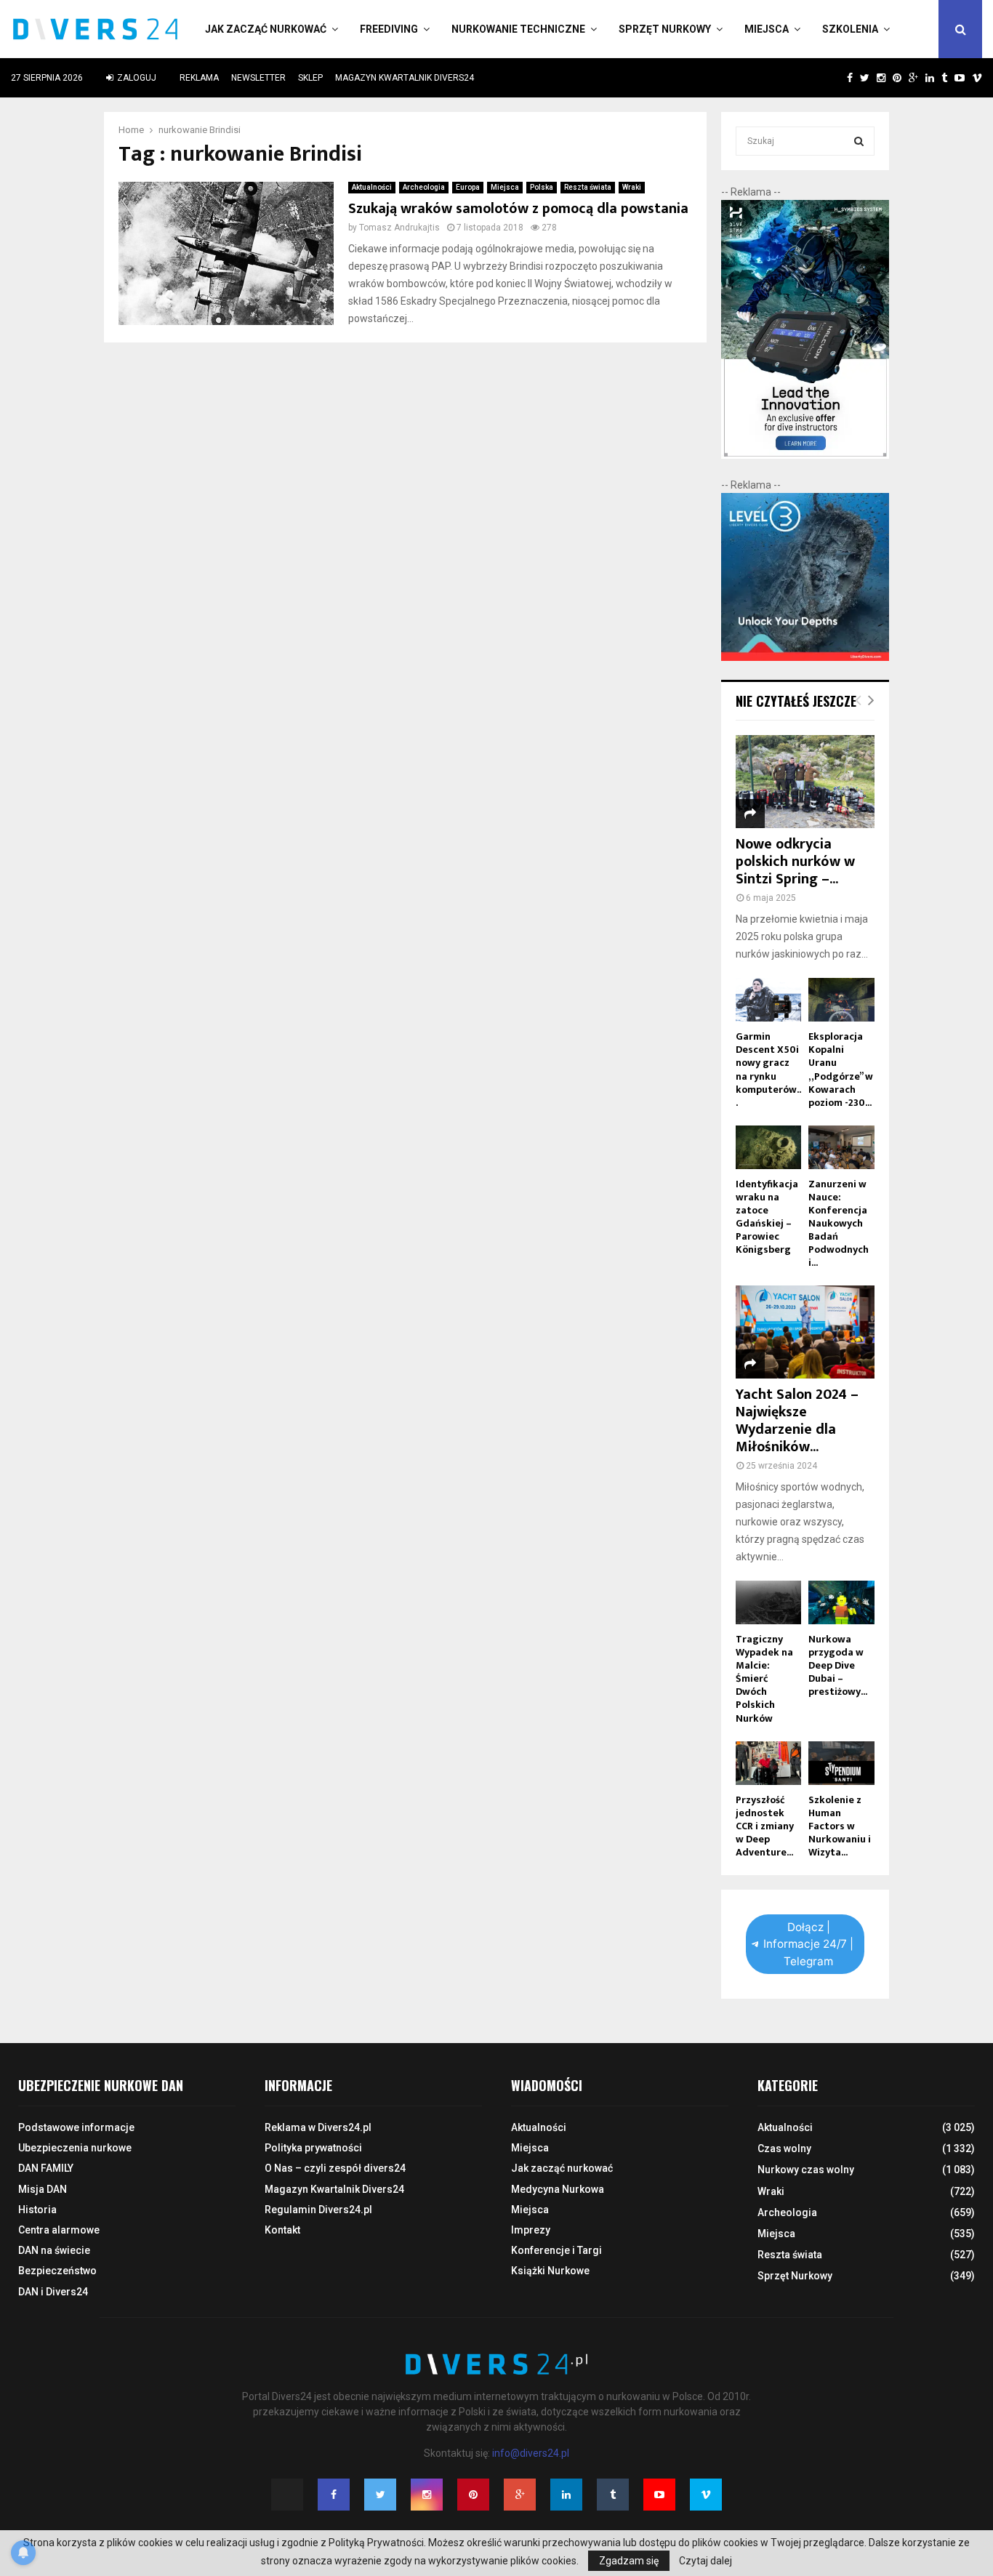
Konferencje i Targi (556, 2250)
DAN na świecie (54, 2250)
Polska (542, 187)
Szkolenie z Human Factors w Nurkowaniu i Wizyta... (840, 1826)
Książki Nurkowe (550, 2271)
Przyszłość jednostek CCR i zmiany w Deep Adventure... (765, 1826)
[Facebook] (334, 2495)
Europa (468, 187)
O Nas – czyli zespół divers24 (335, 2168)
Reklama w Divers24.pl (318, 2127)
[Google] (520, 2495)
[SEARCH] (859, 141)
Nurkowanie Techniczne (518, 29)
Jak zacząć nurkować (266, 29)
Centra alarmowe (59, 2230)
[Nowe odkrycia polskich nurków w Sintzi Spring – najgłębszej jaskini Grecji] (805, 782)
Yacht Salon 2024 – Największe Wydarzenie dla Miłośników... (797, 1421)
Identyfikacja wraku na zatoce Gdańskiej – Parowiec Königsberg (767, 1217)
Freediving (389, 29)
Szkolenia (850, 29)
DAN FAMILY (46, 2168)
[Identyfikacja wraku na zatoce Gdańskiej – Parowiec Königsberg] (769, 1147)
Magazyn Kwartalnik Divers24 (405, 78)
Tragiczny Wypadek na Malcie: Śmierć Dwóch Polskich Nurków (764, 1678)
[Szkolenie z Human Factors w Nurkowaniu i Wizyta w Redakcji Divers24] (841, 1763)
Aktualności (372, 187)
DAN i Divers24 (53, 2292)
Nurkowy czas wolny (806, 2170)
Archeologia (424, 187)
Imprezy (531, 2230)
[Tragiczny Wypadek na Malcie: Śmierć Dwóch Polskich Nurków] (769, 1602)
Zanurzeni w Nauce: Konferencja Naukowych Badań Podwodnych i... (839, 1223)
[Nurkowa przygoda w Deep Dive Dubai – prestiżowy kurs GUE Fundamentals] (841, 1602)
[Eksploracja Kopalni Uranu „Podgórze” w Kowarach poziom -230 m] (841, 1000)
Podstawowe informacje (76, 2127)
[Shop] (836, 78)
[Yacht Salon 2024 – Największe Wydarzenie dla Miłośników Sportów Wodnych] (805, 1332)
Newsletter (258, 78)
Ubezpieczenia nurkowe (75, 2148)
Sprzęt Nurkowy (665, 29)
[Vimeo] (706, 2495)
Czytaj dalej (705, 2561)
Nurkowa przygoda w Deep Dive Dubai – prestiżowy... (838, 1665)
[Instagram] (427, 2495)
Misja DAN (43, 2189)
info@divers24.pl (531, 2453)
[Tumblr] (613, 2495)
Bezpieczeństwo (57, 2271)
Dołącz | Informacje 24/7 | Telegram (808, 1944)
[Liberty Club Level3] (805, 657)
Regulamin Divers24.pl (318, 2210)
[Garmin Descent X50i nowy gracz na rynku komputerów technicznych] (769, 1000)
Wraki (632, 187)
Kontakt (282, 2230)
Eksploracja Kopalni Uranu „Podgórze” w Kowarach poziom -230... (841, 1069)
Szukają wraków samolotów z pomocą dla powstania (518, 209)
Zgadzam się (629, 2561)
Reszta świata (588, 187)
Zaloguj (136, 78)
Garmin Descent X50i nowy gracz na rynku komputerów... (768, 1069)
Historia (37, 2210)
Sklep (310, 78)
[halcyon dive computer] (805, 455)
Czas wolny (784, 2148)
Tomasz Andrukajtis (399, 228)
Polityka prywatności (313, 2148)
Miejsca (767, 29)
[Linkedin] (566, 2495)
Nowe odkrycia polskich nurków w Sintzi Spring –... (795, 862)
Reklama (199, 78)
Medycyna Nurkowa (558, 2189)
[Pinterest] (473, 2495)
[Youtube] (659, 2495)
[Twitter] (380, 2495)
